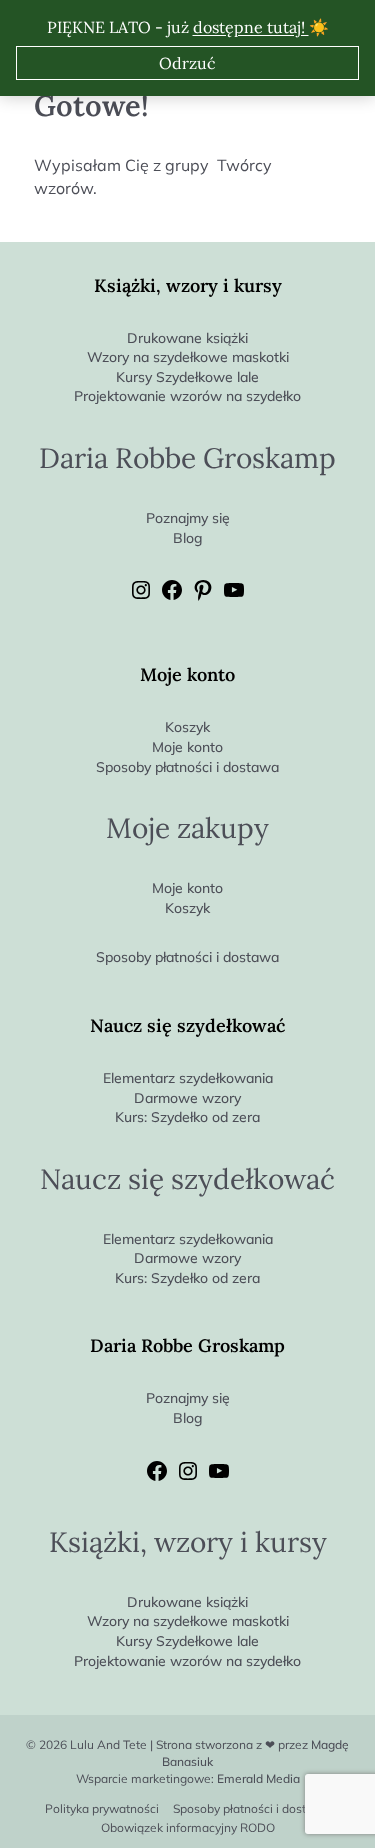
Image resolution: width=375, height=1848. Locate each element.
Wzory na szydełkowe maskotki (188, 357)
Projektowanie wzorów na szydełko (187, 396)
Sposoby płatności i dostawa (187, 767)
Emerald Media (258, 1778)
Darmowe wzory (187, 1098)
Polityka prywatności (102, 1808)
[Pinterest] (203, 597)
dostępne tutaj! (251, 27)
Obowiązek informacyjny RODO (188, 1827)
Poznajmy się (188, 518)
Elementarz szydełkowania (188, 1078)
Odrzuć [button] (187, 63)
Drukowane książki (187, 338)
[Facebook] (172, 597)
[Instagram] (141, 597)
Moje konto (187, 747)
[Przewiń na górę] (359, 1799)
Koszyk (187, 727)
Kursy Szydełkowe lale (187, 377)
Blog (188, 538)
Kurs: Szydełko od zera (187, 1117)
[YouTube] (234, 597)
